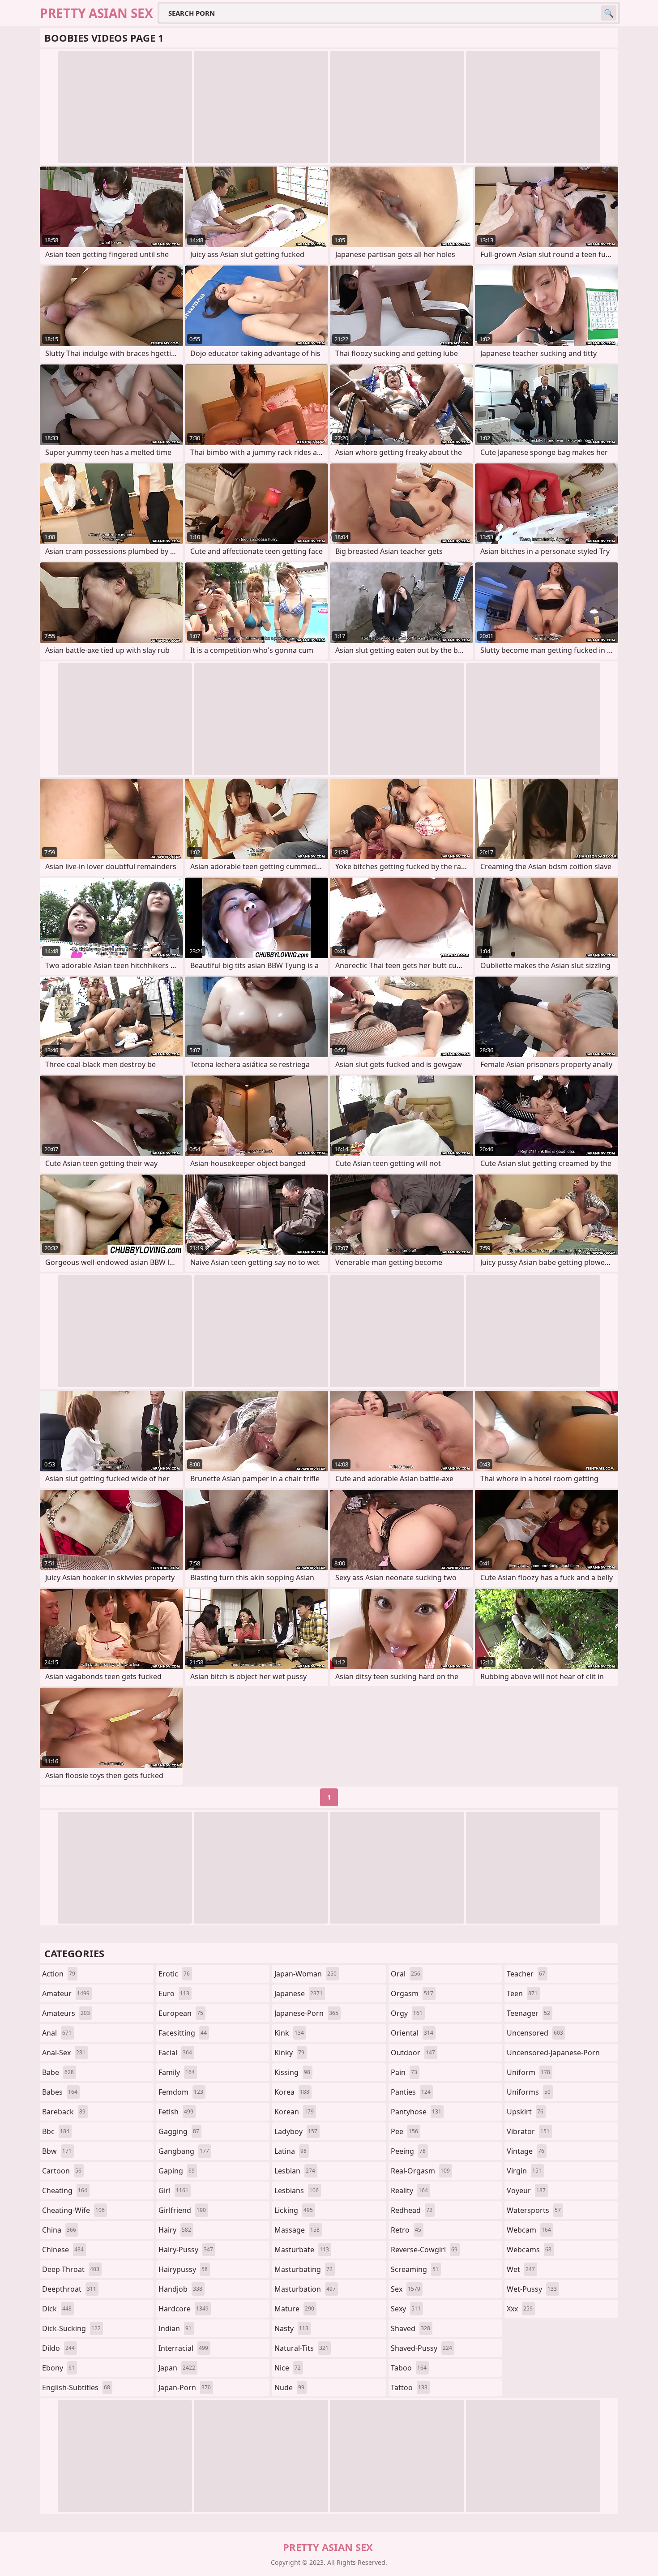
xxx (520, 2309)
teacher (526, 1974)
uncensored (535, 2033)
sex (406, 2289)
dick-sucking (71, 2328)
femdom (181, 2092)
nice (288, 2368)
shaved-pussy (421, 2348)
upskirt (525, 2112)
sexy (406, 2309)
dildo (58, 2348)
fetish (176, 2112)
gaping (177, 2171)
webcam (529, 2230)
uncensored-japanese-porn (553, 2055)
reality (409, 2190)
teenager (528, 2013)
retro (406, 2230)
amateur (66, 1993)
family (177, 2072)
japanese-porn (306, 2013)
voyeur (526, 2190)
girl (173, 2190)
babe (58, 2072)
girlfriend (182, 2210)
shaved (410, 2328)
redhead (412, 2210)
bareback (64, 2112)
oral (406, 1974)
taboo (409, 2368)
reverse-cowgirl (424, 2250)
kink (289, 2033)
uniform (528, 2072)
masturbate (302, 2250)
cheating (65, 2190)
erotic (174, 1974)
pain (404, 2072)
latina (291, 2151)
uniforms (529, 2092)
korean (294, 2112)
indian (175, 2328)
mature (294, 2309)
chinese (63, 2250)
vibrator (528, 2131)
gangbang (184, 2151)
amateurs (66, 2013)
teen (522, 1993)
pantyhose (416, 2112)
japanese (299, 1993)
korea (292, 2092)
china (59, 2230)
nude (289, 2387)
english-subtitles (76, 2387)
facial (175, 2053)
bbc (56, 2131)
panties (411, 2092)
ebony (58, 2368)
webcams (529, 2250)
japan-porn (185, 2387)
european (181, 2013)
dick (57, 2309)
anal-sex (64, 2053)
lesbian (295, 2171)
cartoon (62, 2171)
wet (521, 2269)
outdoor (413, 2053)
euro (174, 1993)
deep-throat (71, 2269)
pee (404, 2131)
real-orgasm (420, 2171)
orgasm (412, 1993)
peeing (408, 2151)
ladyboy (296, 2131)
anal (57, 2033)
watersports (534, 2210)
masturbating (303, 2269)
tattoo (409, 2387)
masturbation (305, 2289)
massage (297, 2230)
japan (177, 2368)
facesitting (183, 2033)
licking (294, 2210)
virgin (524, 2171)
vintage (526, 2151)
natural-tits (301, 2348)
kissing (292, 2072)
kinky (289, 2053)
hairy (175, 2230)
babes (60, 2092)
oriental (412, 2033)
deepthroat (69, 2289)
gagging (179, 2131)
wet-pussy (532, 2289)
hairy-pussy (186, 2250)
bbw (57, 2151)
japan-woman (305, 1974)
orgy (407, 2013)
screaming (415, 2269)
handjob (180, 2289)
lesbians (297, 2190)
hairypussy (183, 2269)
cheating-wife (73, 2210)
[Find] (609, 13)
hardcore (184, 2309)
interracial (183, 2348)
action (59, 1974)
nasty (291, 2328)
